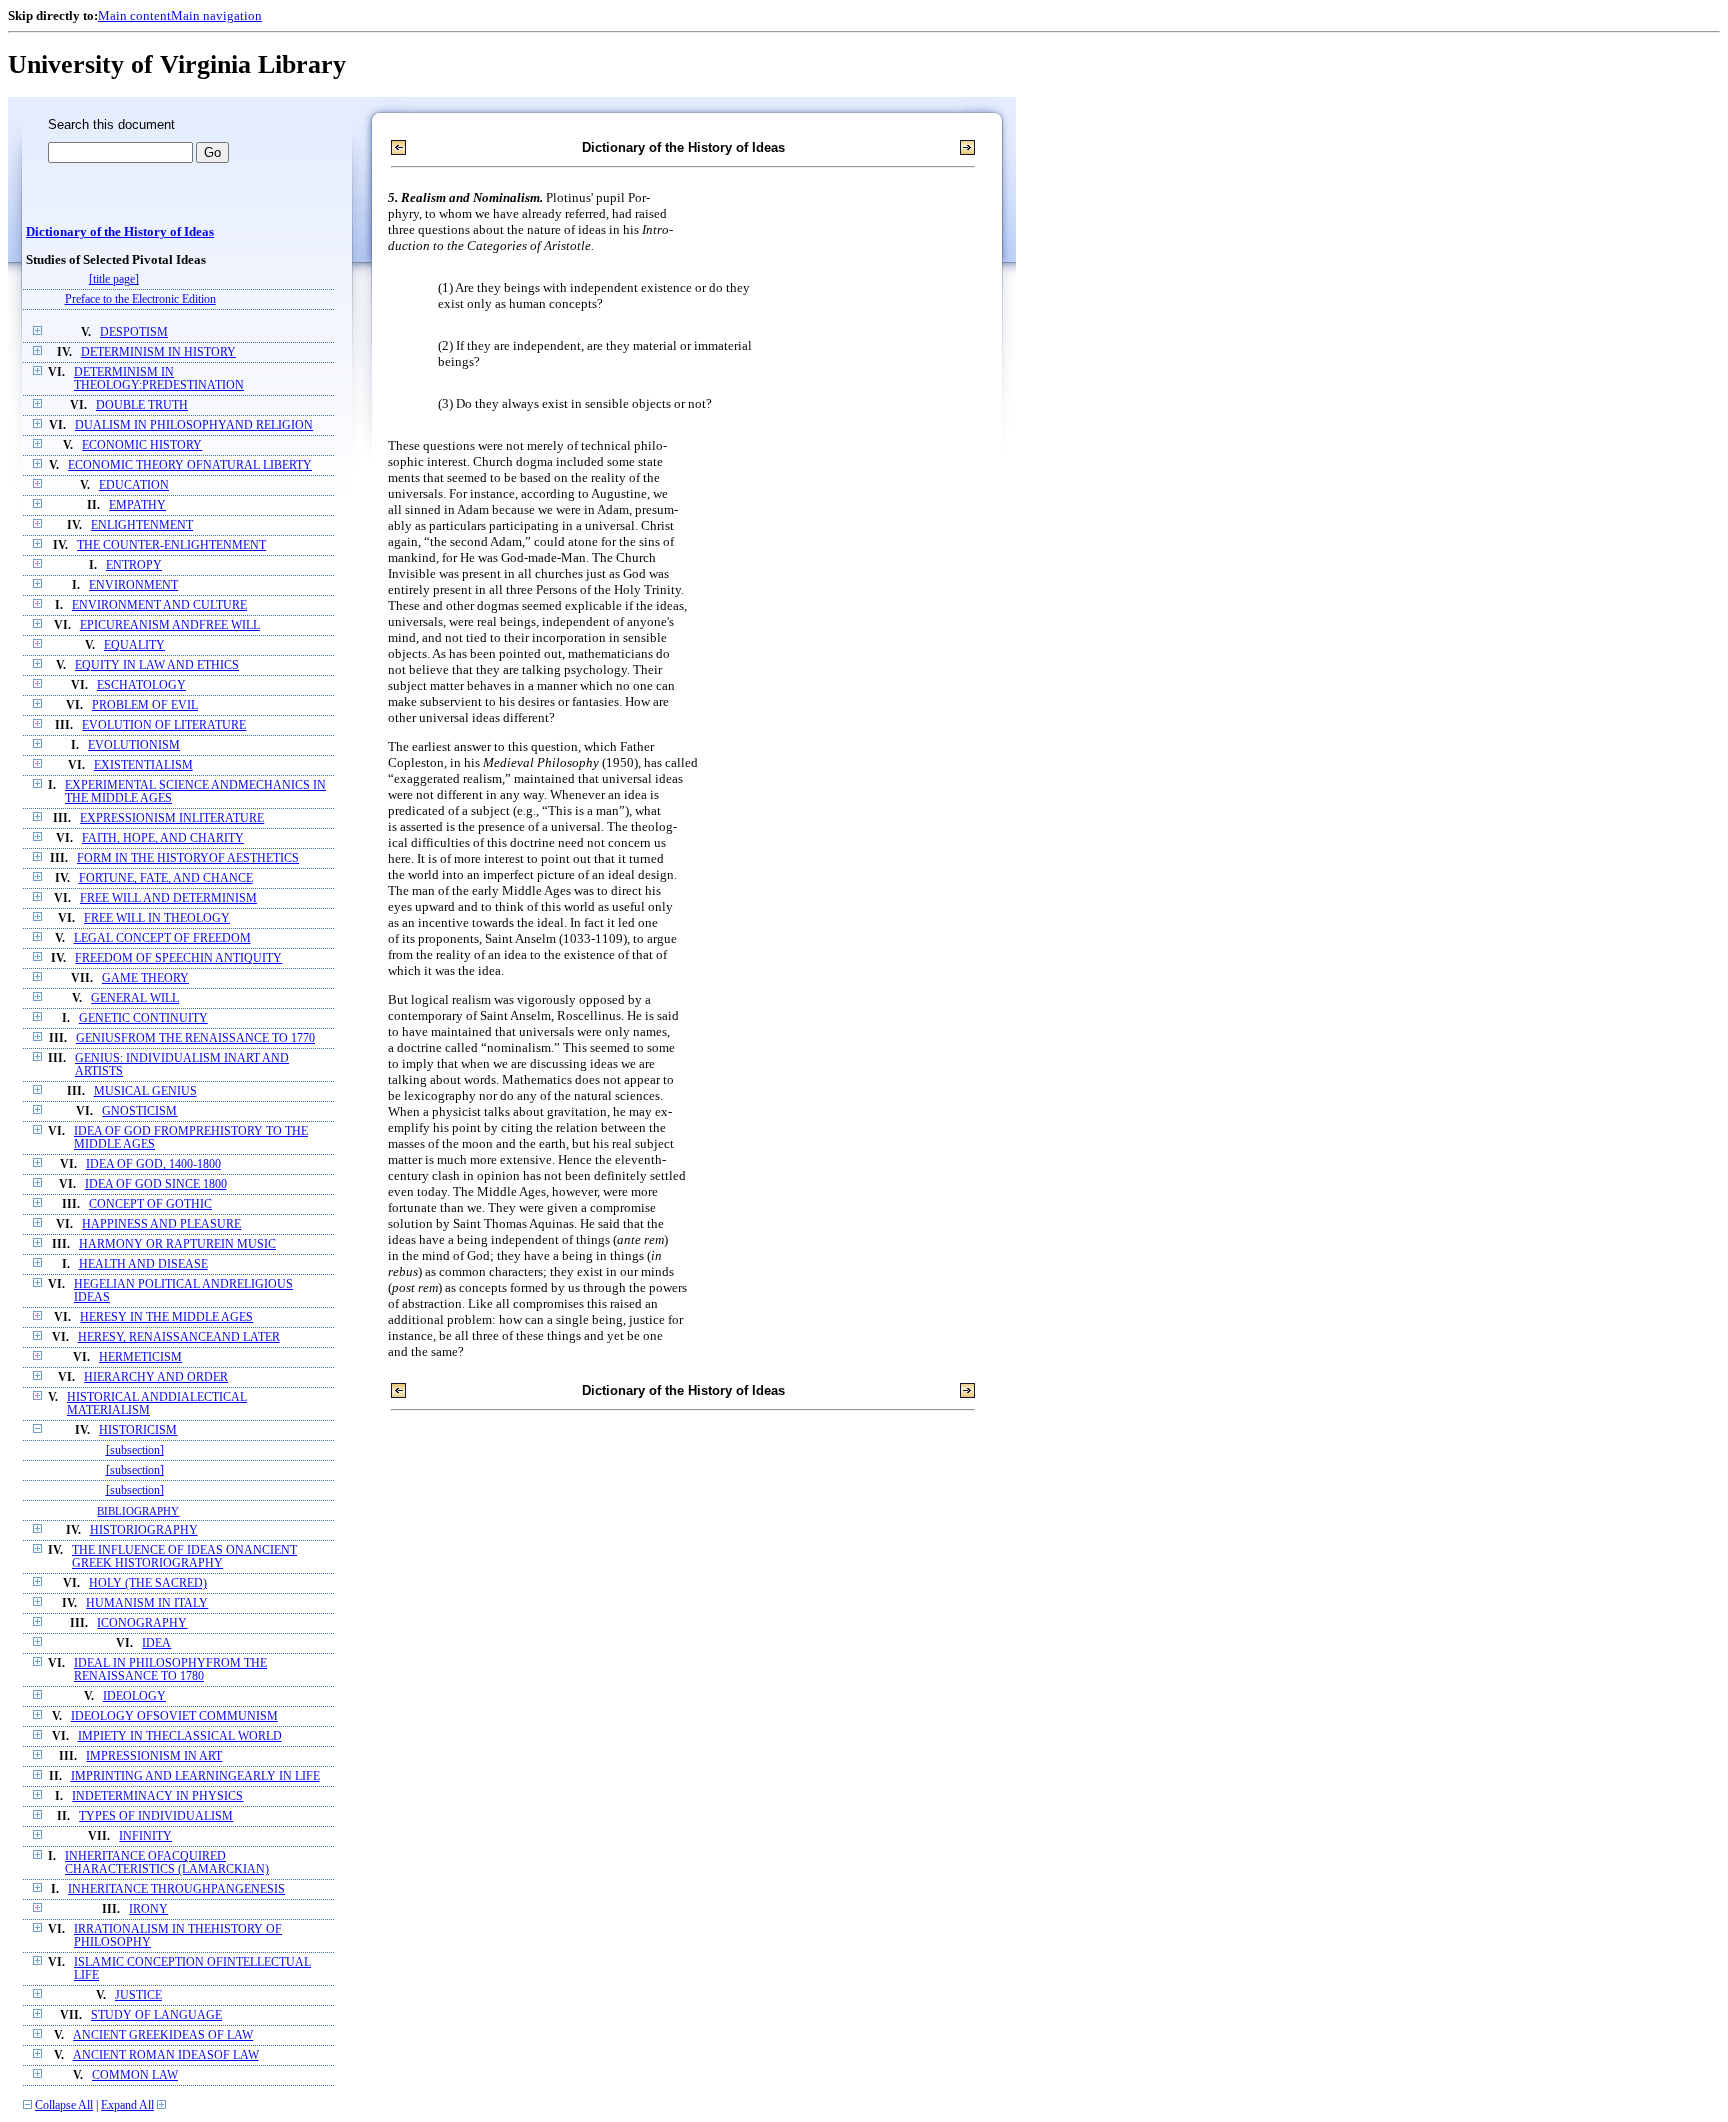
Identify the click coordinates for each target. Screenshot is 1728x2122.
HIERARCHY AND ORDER (156, 1377)
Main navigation (216, 15)
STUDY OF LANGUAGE (156, 2015)
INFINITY (145, 1836)
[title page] (114, 279)
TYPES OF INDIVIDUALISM (156, 1816)
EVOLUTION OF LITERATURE (164, 725)
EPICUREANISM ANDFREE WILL (170, 625)
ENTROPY (134, 565)
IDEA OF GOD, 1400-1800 (153, 1164)
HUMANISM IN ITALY (147, 1603)
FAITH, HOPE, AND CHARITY (163, 838)
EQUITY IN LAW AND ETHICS (157, 665)
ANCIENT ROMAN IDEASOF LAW (166, 2055)
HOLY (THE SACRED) (148, 1583)
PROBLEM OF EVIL (145, 705)
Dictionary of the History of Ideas (120, 232)
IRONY (148, 1909)
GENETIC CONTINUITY (143, 1018)
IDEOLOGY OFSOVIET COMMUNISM (174, 1716)
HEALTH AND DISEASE (143, 1264)
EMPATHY (137, 505)
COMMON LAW (135, 2075)
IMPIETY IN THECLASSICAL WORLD (180, 1736)
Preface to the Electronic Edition (140, 299)
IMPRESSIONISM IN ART (154, 1756)
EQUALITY (134, 645)
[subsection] (135, 1450)
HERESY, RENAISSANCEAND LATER (179, 1337)
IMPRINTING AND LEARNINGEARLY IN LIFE (195, 1776)
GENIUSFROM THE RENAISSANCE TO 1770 (195, 1038)
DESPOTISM (134, 332)
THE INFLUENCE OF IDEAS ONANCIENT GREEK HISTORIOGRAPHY (184, 1557)
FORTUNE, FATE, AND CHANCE (166, 878)
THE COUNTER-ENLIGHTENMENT (171, 545)
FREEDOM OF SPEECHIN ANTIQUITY (178, 958)
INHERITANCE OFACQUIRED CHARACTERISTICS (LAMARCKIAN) (167, 1863)
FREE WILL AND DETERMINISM (168, 898)
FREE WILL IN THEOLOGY (157, 918)
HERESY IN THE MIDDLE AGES (166, 1317)
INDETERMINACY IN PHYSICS (157, 1796)
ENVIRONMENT (133, 585)
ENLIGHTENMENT (142, 525)
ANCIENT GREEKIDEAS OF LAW (163, 2035)
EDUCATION (134, 485)
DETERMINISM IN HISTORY (158, 352)
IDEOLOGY (134, 1696)
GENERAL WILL (135, 998)
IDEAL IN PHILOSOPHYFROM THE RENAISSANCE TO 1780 (170, 1670)
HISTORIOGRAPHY (144, 1530)
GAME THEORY (145, 978)
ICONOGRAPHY (142, 1623)
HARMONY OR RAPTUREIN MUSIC (177, 1244)
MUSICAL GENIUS (145, 1091)
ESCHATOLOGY (141, 685)
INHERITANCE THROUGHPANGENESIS (176, 1889)
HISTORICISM (138, 1430)
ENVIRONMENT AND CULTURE (159, 605)
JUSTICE (138, 1995)
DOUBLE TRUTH (142, 405)
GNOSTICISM (139, 1111)
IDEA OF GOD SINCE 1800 (156, 1184)
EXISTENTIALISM (143, 765)
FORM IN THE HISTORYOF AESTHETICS (188, 858)
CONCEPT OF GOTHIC (150, 1204)
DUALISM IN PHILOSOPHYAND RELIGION (194, 425)
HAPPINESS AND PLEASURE (161, 1224)
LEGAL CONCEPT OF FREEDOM (162, 938)
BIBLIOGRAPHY (138, 1511)
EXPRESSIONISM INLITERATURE (172, 818)
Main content (134, 15)
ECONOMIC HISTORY (142, 445)
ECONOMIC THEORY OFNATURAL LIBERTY (190, 465)
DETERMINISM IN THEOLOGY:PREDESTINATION (159, 379)
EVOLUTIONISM (134, 745)
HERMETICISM (140, 1357)
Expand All (127, 2105)
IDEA (156, 1643)
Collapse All (64, 2105)
